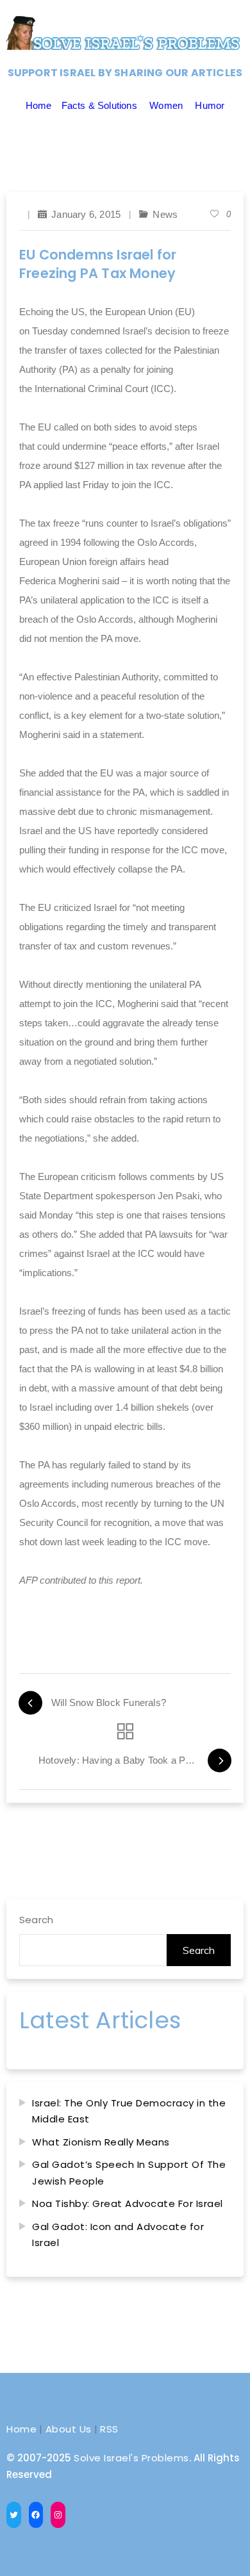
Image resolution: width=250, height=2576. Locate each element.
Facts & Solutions (99, 105)
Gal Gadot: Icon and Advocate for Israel (118, 2235)
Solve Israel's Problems (131, 2458)
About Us (69, 2429)
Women (166, 105)
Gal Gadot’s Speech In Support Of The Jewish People (129, 2173)
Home (39, 105)
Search (36, 1920)
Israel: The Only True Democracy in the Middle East (129, 2111)
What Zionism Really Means (101, 2142)
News (165, 214)
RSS (109, 2429)
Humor (210, 105)
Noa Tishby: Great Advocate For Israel (128, 2203)
